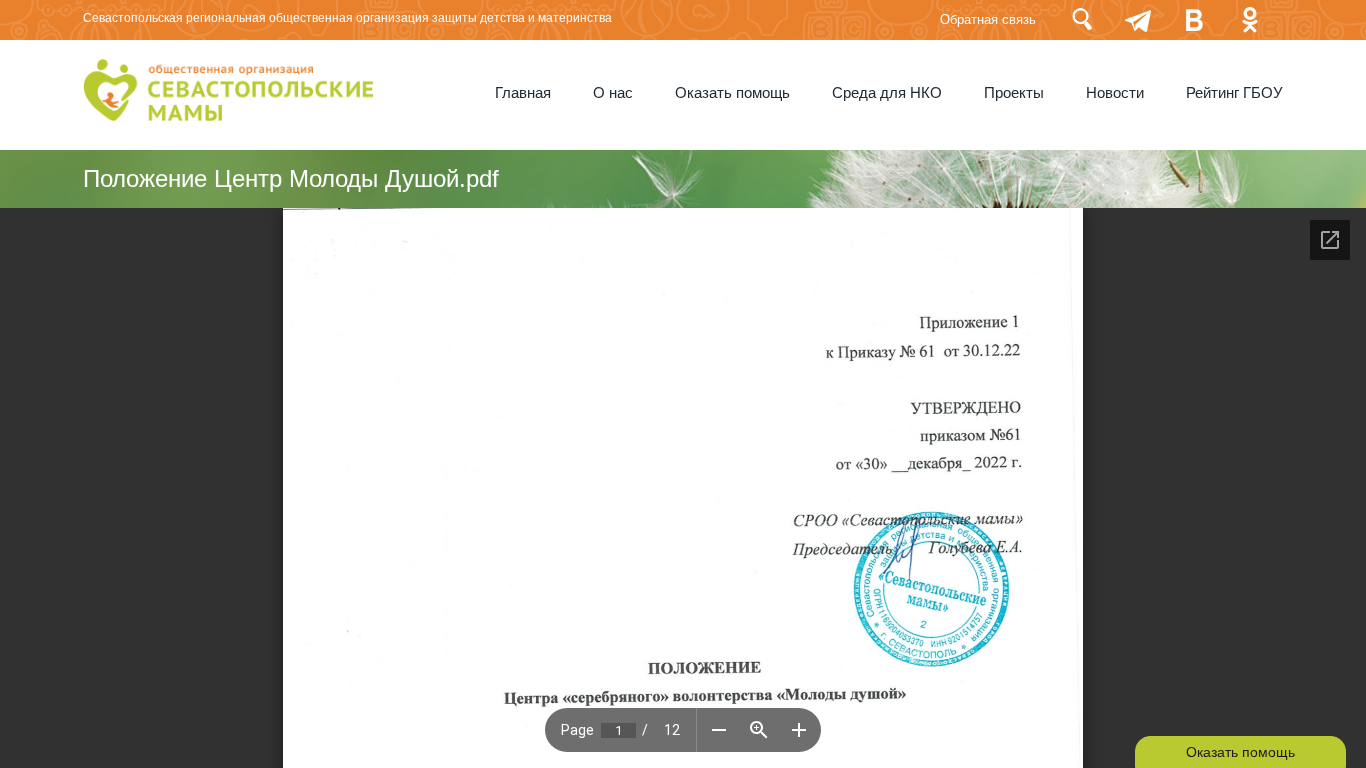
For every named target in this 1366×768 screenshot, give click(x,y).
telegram (1138, 19)
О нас (613, 93)
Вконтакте (1194, 19)
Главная (523, 93)
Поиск (1082, 19)
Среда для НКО (887, 93)
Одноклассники (1250, 19)
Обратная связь (988, 19)
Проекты (1014, 93)
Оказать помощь (732, 93)
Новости (1115, 93)
